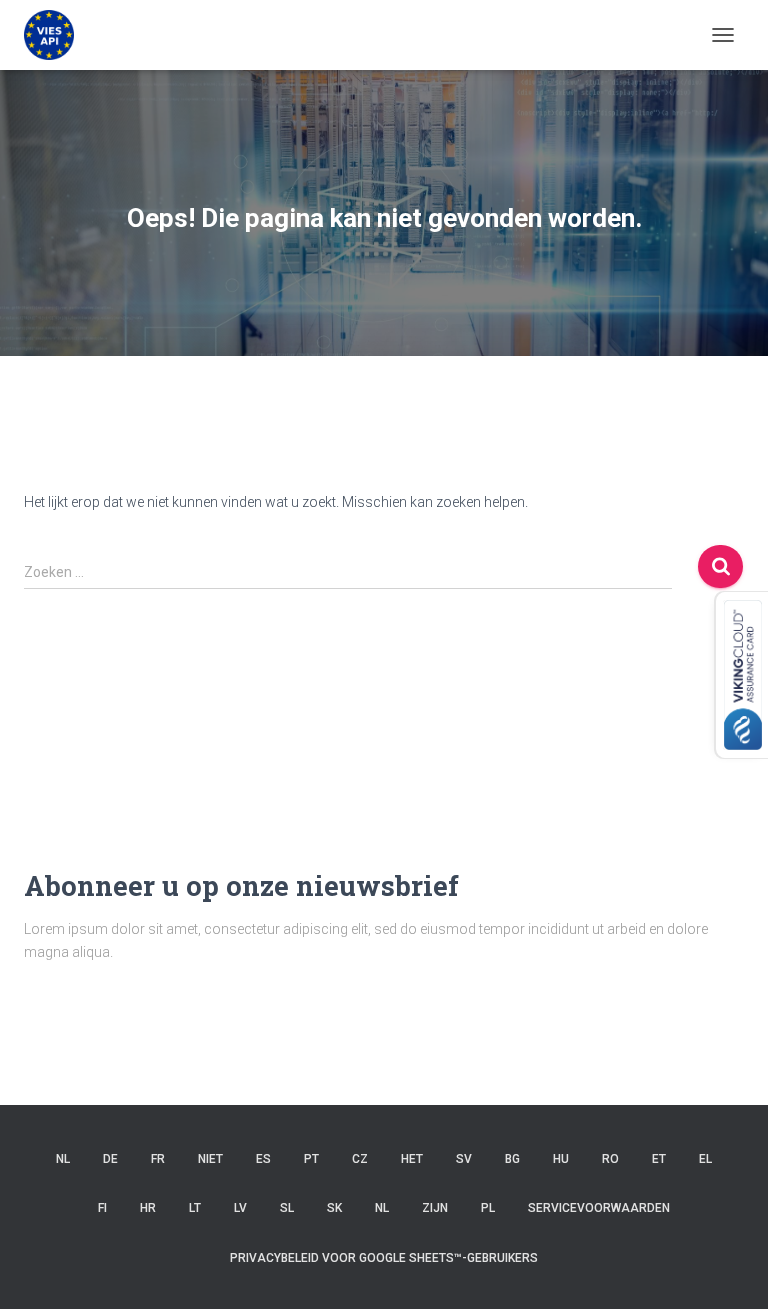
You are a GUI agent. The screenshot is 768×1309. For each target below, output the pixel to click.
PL (488, 1208)
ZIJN (435, 1208)
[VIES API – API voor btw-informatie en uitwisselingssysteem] (56, 35)
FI (102, 1208)
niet (210, 1159)
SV (464, 1159)
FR (158, 1159)
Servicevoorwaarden (599, 1208)
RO (610, 1159)
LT (195, 1208)
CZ (360, 1159)
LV (240, 1208)
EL (705, 1159)
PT (311, 1159)
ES (263, 1159)
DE (110, 1159)
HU (561, 1159)
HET (412, 1159)
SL (287, 1208)
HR (148, 1208)
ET (659, 1159)
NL (63, 1159)
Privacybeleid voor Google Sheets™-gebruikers (384, 1258)
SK (334, 1208)
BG (512, 1159)
